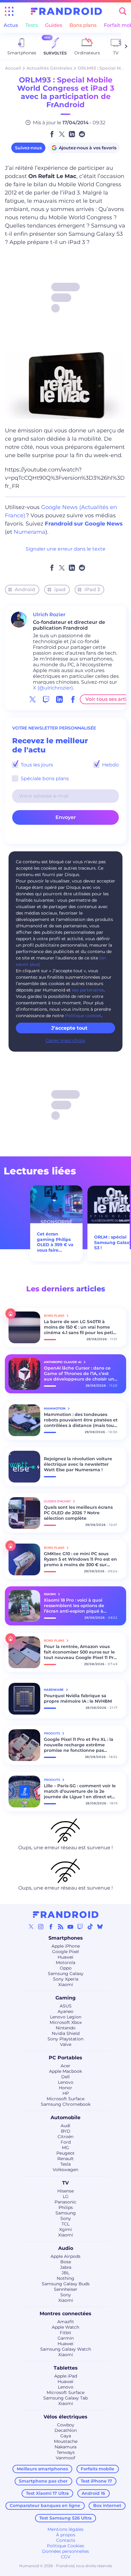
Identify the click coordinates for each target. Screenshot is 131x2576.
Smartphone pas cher (43, 2481)
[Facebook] (51, 1927)
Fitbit (65, 2333)
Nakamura (65, 2447)
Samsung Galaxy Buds (66, 2284)
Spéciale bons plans (44, 779)
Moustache (66, 2441)
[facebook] (73, 699)
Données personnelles (65, 2551)
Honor (65, 2088)
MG (65, 2148)
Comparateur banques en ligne (45, 2505)
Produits (52, 1733)
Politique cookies (83, 1016)
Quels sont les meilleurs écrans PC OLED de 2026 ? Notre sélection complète (78, 1513)
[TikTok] (90, 1927)
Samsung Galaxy (66, 1974)
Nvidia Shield (66, 2033)
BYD (66, 2131)
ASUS (66, 2006)
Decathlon (66, 2430)
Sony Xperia (66, 1979)
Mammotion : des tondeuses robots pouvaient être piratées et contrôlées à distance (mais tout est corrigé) (81, 1420)
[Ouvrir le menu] (9, 11)
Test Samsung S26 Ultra (65, 2518)
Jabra (66, 2267)
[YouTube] (70, 1927)
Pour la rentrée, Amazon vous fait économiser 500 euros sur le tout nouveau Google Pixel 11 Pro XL (80, 1652)
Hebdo (110, 765)
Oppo (66, 1968)
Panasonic (65, 2202)
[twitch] (46, 699)
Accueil (13, 68)
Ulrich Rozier (49, 615)
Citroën (65, 2137)
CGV (66, 2557)
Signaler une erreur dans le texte (65, 549)
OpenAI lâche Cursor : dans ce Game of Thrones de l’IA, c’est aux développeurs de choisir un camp (79, 1374)
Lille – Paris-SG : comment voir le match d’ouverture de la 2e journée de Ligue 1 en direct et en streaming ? (80, 1791)
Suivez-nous (28, 148)
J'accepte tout (69, 1028)
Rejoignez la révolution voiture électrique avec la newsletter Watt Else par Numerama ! (78, 1464)
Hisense (65, 2191)
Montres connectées (65, 2314)
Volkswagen (65, 2170)
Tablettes (66, 2368)
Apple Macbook (65, 2071)
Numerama (30, 532)
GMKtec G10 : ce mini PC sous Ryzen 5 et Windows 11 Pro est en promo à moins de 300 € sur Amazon (80, 1559)
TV (65, 2183)
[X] (31, 1927)
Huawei (65, 1957)
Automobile (65, 2118)
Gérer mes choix (65, 1041)
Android (25, 589)
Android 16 (93, 2493)
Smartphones (66, 1938)
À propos (66, 2535)
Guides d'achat (58, 1501)
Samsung (66, 2213)
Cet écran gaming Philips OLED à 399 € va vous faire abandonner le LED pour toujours (55, 1242)
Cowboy (66, 2425)
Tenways (66, 2452)
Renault (65, 2159)
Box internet (107, 2505)
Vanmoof (65, 2458)
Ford (66, 2142)
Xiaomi (66, 1985)
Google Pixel (65, 1952)
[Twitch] (80, 1927)
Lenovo (66, 2082)
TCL (65, 2224)
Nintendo (66, 2028)
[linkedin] (59, 699)
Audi (65, 2126)
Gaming (65, 1998)
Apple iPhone (66, 1946)
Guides (54, 25)
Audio (66, 2248)
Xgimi (65, 2229)
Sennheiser (66, 2289)
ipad (60, 589)
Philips (66, 2207)
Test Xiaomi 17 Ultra (47, 2493)
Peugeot (65, 2153)
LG (66, 2196)
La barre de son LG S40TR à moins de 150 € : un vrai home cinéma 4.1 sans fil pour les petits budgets (80, 1327)
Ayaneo (65, 2011)
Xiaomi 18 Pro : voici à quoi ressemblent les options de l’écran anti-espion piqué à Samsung (74, 1606)
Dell (65, 2077)
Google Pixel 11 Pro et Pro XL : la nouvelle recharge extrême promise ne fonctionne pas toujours (79, 1745)
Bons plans (83, 25)
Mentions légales (65, 2529)
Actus (11, 25)
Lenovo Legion (66, 2017)
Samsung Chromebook (66, 2104)
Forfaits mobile (97, 2469)
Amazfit (66, 2322)
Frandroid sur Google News (84, 524)
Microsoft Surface (65, 2099)
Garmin (66, 2338)
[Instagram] (41, 1927)
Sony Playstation (65, 2039)
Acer (65, 2066)
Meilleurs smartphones (42, 2469)
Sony (66, 2218)
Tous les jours (36, 765)
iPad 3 (92, 589)
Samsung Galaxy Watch (66, 2349)
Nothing (65, 2278)
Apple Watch (65, 2327)
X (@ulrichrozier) (53, 688)
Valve (66, 2044)
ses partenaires (88, 990)
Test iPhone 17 (96, 2481)
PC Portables (65, 2058)
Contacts (66, 2540)
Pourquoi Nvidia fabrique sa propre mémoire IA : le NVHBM (78, 1698)
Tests (32, 25)
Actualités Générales (49, 68)
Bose (66, 2262)
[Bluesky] (100, 1927)
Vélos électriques (65, 2417)
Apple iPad (66, 2376)
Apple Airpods (65, 2256)
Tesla (65, 2164)
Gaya (66, 2436)
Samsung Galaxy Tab (65, 2398)
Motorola (65, 1963)
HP (66, 2093)
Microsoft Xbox (66, 2022)
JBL (65, 2273)
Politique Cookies (65, 2546)
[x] (33, 699)
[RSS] (61, 1927)
